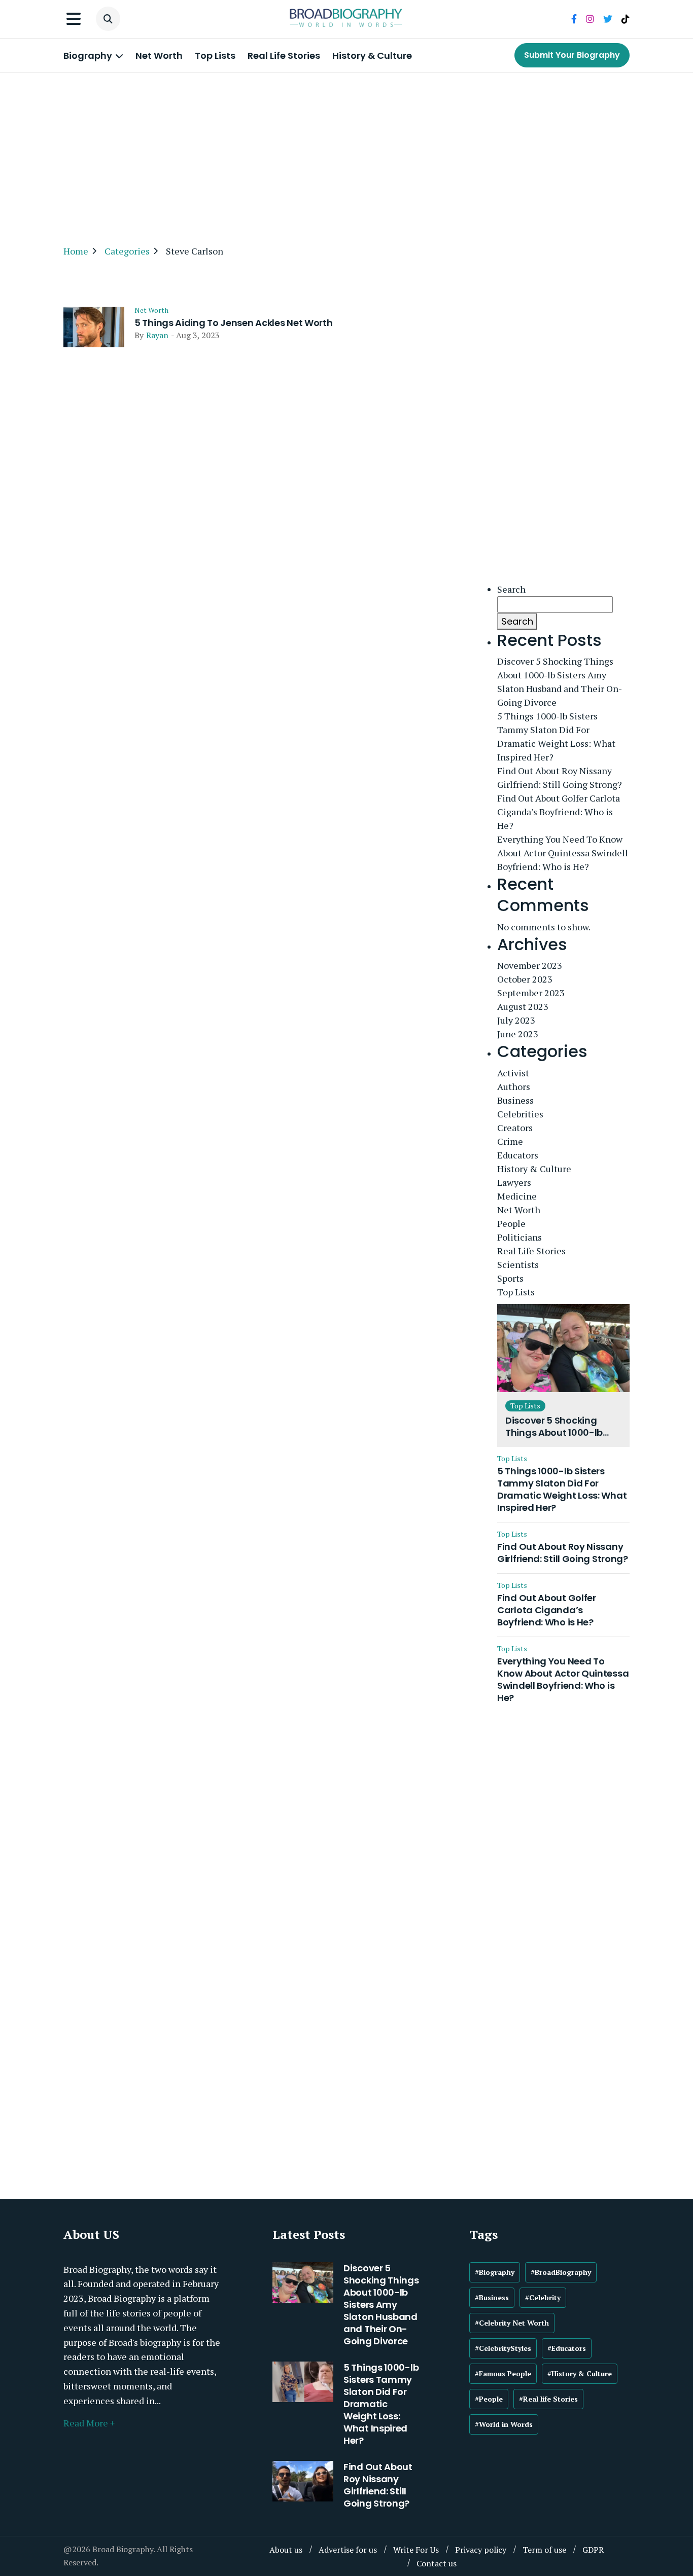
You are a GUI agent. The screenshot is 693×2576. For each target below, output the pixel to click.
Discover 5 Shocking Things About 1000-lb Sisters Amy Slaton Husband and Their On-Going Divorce (560, 682)
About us (286, 2550)
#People (489, 2399)
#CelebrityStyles (503, 2348)
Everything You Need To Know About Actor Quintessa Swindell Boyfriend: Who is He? (563, 853)
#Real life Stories (548, 2399)
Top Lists (215, 56)
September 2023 (531, 993)
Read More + (89, 2423)
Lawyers (514, 1182)
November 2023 (530, 965)
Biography (89, 56)
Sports (510, 1278)
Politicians (519, 1237)
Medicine (517, 1196)
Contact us (437, 2563)
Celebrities (520, 1114)
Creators (515, 1128)
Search (511, 589)
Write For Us (416, 2550)
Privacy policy (481, 2550)
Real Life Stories (284, 56)
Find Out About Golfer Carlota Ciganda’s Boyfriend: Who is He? (559, 812)
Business (515, 1100)
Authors (514, 1086)
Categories (127, 251)
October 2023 (525, 979)
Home (76, 251)
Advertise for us (348, 2550)
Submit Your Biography (572, 55)
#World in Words (504, 2424)
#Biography (495, 2272)
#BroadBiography (561, 2272)
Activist (513, 1073)
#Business (492, 2297)
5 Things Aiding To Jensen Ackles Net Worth (233, 323)
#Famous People (503, 2373)
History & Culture (372, 56)
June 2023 (518, 1034)
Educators (518, 1155)
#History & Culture (580, 2373)
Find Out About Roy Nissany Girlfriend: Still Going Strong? (560, 777)
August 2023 (523, 1006)
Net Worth (159, 56)
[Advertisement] (346, 154)
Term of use (544, 2550)
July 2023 (516, 1020)
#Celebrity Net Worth (512, 2323)
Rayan (157, 335)
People (511, 1223)
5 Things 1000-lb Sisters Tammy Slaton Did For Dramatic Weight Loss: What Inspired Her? (556, 736)
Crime (510, 1141)
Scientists (518, 1264)
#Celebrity (543, 2297)
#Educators (567, 2348)
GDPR (593, 2550)
